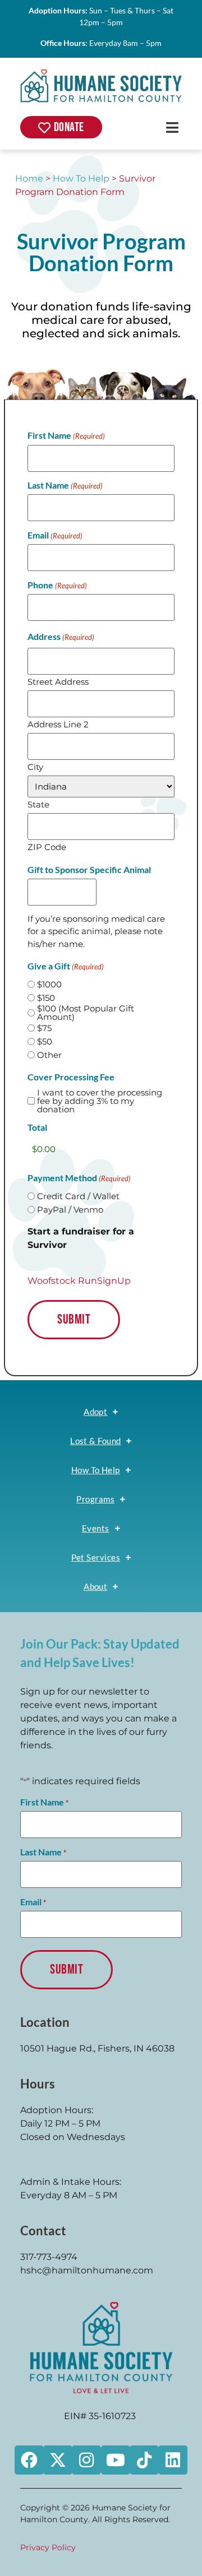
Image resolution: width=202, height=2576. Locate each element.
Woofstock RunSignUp (79, 1281)
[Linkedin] (173, 2460)
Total (37, 1127)
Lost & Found (95, 1441)
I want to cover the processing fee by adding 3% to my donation (100, 1101)
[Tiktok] (144, 2460)
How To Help (81, 178)
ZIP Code (47, 846)
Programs (95, 1499)
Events (96, 1528)
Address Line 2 (58, 724)
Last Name (65, 485)
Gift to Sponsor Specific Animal (89, 870)
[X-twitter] (58, 2460)
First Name (66, 435)
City (35, 766)
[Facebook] (29, 2460)
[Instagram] (86, 2460)
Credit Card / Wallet (78, 1196)
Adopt (95, 1412)
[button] (173, 128)
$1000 (49, 984)
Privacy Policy (48, 2547)
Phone (57, 585)
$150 (46, 998)
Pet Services (96, 1557)
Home (29, 178)
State (38, 804)
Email (55, 535)
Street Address (58, 681)
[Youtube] (116, 2460)
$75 (44, 1028)
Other (49, 1055)
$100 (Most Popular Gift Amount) (86, 1013)
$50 (45, 1041)
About (95, 1586)
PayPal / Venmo (70, 1210)
